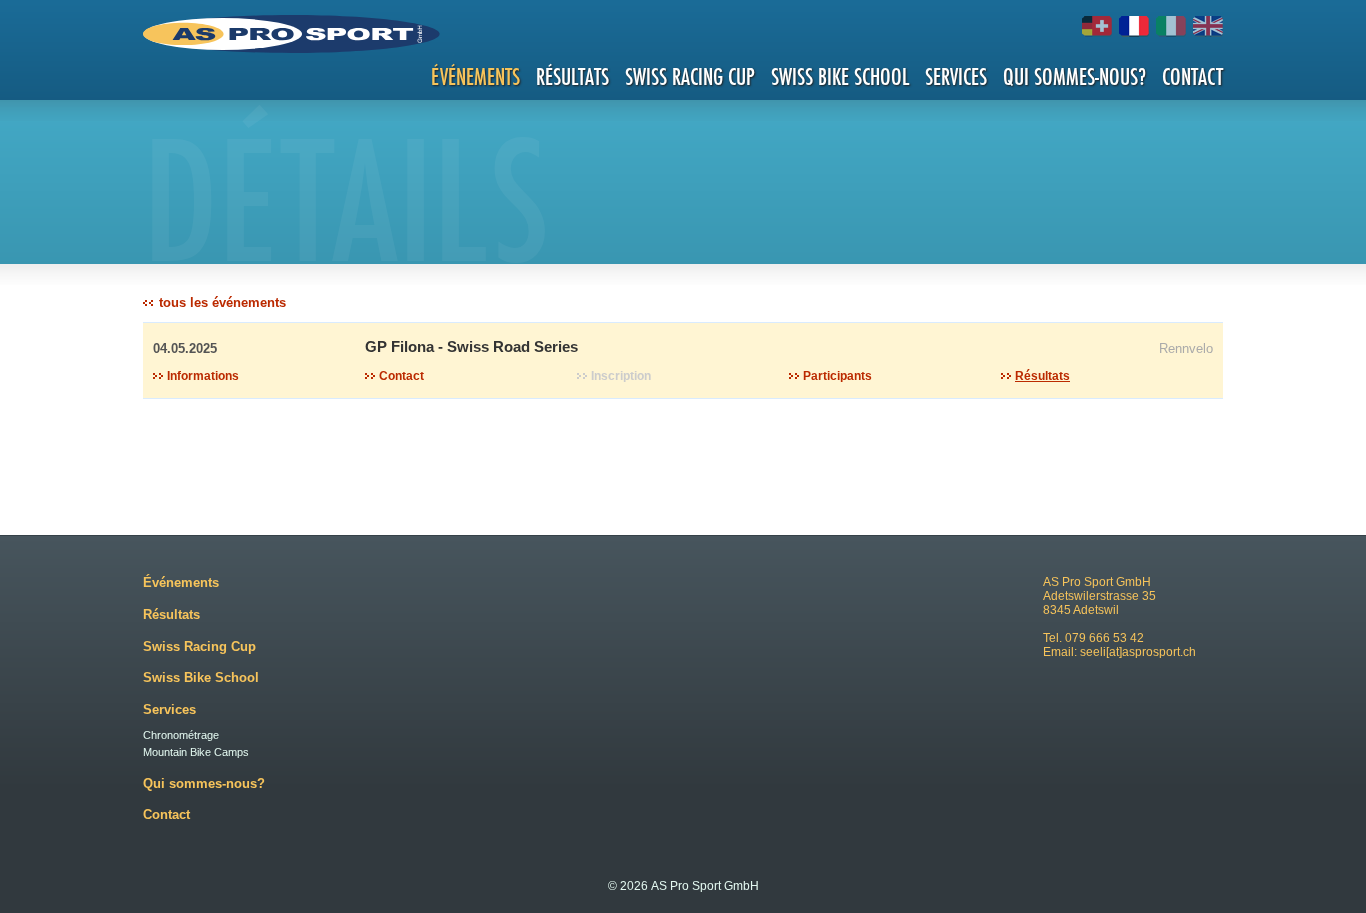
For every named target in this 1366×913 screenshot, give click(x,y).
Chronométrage (181, 735)
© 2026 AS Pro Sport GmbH (683, 886)
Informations (203, 376)
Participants (837, 376)
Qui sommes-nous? (1074, 76)
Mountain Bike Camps (196, 752)
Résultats (572, 76)
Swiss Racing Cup (690, 76)
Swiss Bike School (840, 76)
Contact (1192, 76)
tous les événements (222, 302)
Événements (475, 76)
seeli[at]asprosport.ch (1138, 652)
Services (956, 76)
